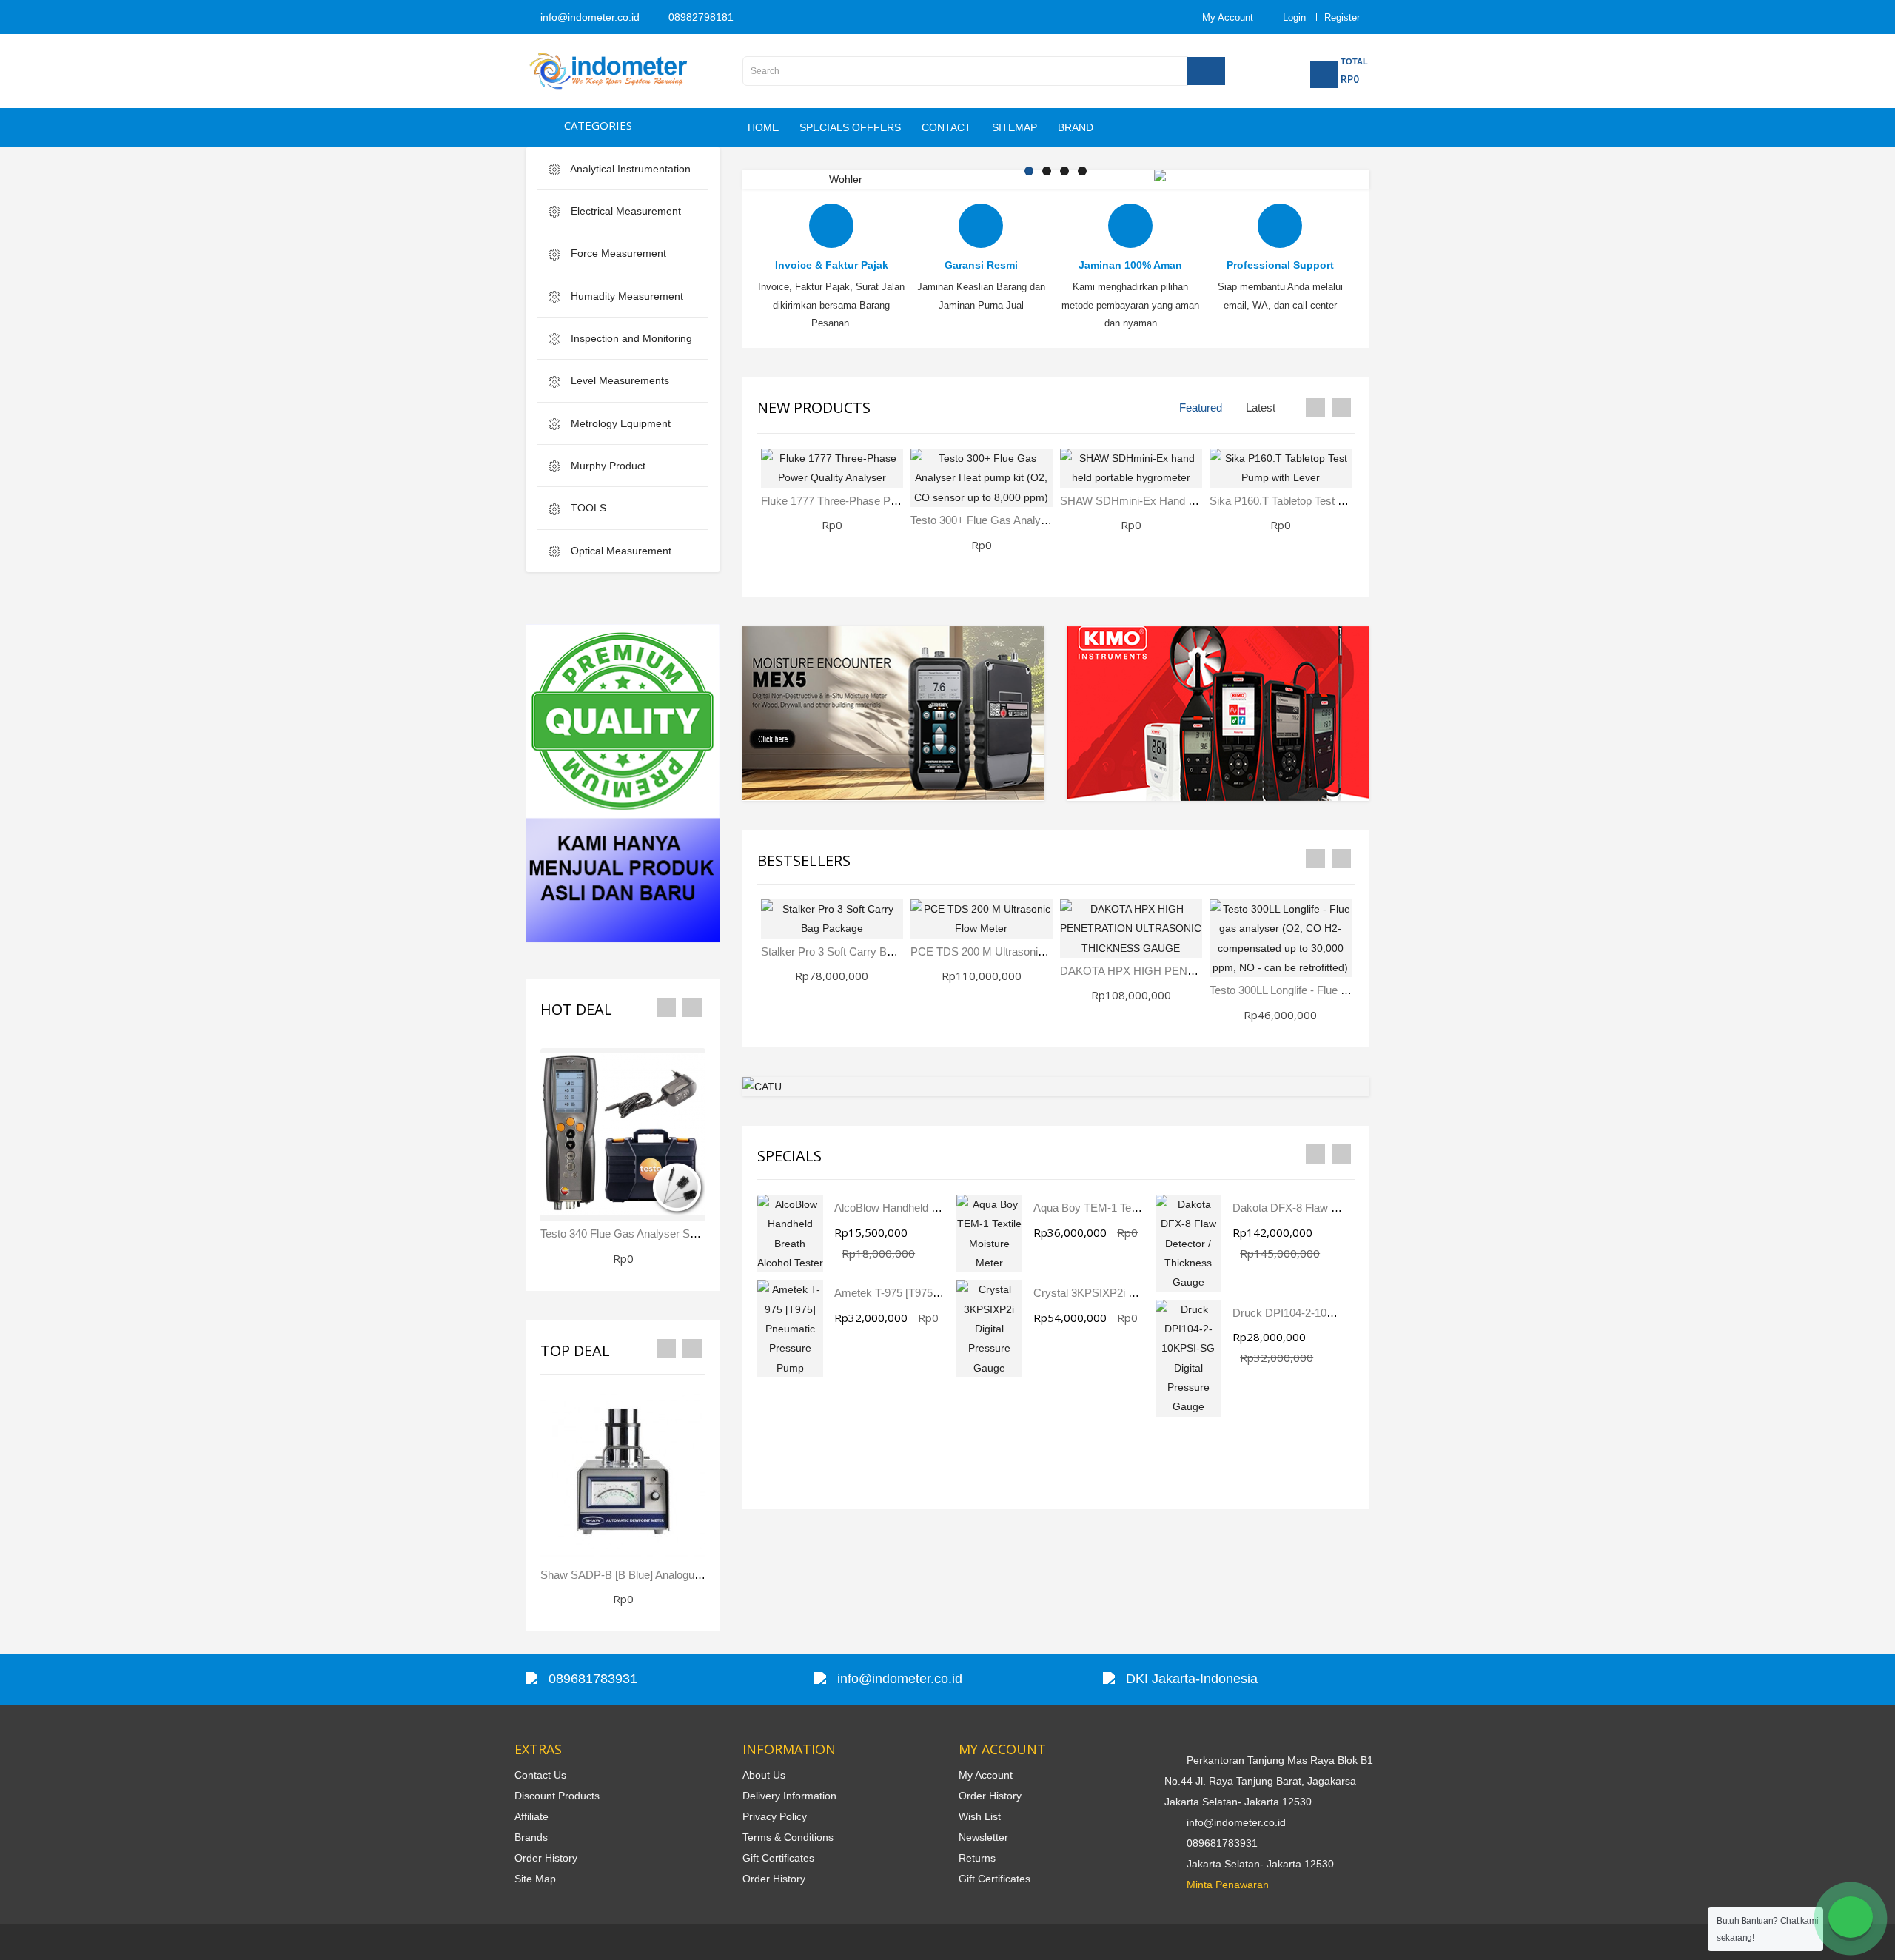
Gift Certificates (778, 1858)
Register (1342, 17)
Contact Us (540, 1775)
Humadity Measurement (625, 296)
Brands (531, 1837)
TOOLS (587, 508)
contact (946, 127)
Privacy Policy (775, 1816)
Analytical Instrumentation (629, 169)
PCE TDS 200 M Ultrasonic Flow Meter (1006, 952)
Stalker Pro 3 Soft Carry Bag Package (853, 952)
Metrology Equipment (619, 423)
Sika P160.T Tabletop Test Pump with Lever (1315, 501)
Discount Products (557, 1796)
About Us (764, 1775)
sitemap (1014, 127)
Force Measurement (617, 253)
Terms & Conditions (788, 1837)
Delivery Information (789, 1796)
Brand (1076, 127)
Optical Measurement (620, 551)
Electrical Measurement (624, 211)
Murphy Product (607, 466)
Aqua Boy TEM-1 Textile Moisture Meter (1130, 1208)
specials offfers (850, 127)
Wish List (980, 1816)
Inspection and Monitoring (630, 338)
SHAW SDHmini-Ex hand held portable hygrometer (1187, 501)
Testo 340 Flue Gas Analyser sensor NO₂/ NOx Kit (663, 1234)
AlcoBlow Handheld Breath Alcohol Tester (934, 1208)
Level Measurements (618, 380)
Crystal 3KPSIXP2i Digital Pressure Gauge (1137, 1293)
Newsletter (983, 1837)
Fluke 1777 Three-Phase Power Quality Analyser (879, 501)
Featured (1201, 407)
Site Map (535, 1879)
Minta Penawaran (1228, 1885)
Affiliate (531, 1816)
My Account (986, 1775)
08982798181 (700, 17)
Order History (546, 1858)
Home (763, 127)
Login (1294, 17)
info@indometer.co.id (588, 17)
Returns (977, 1858)
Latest (1261, 407)
